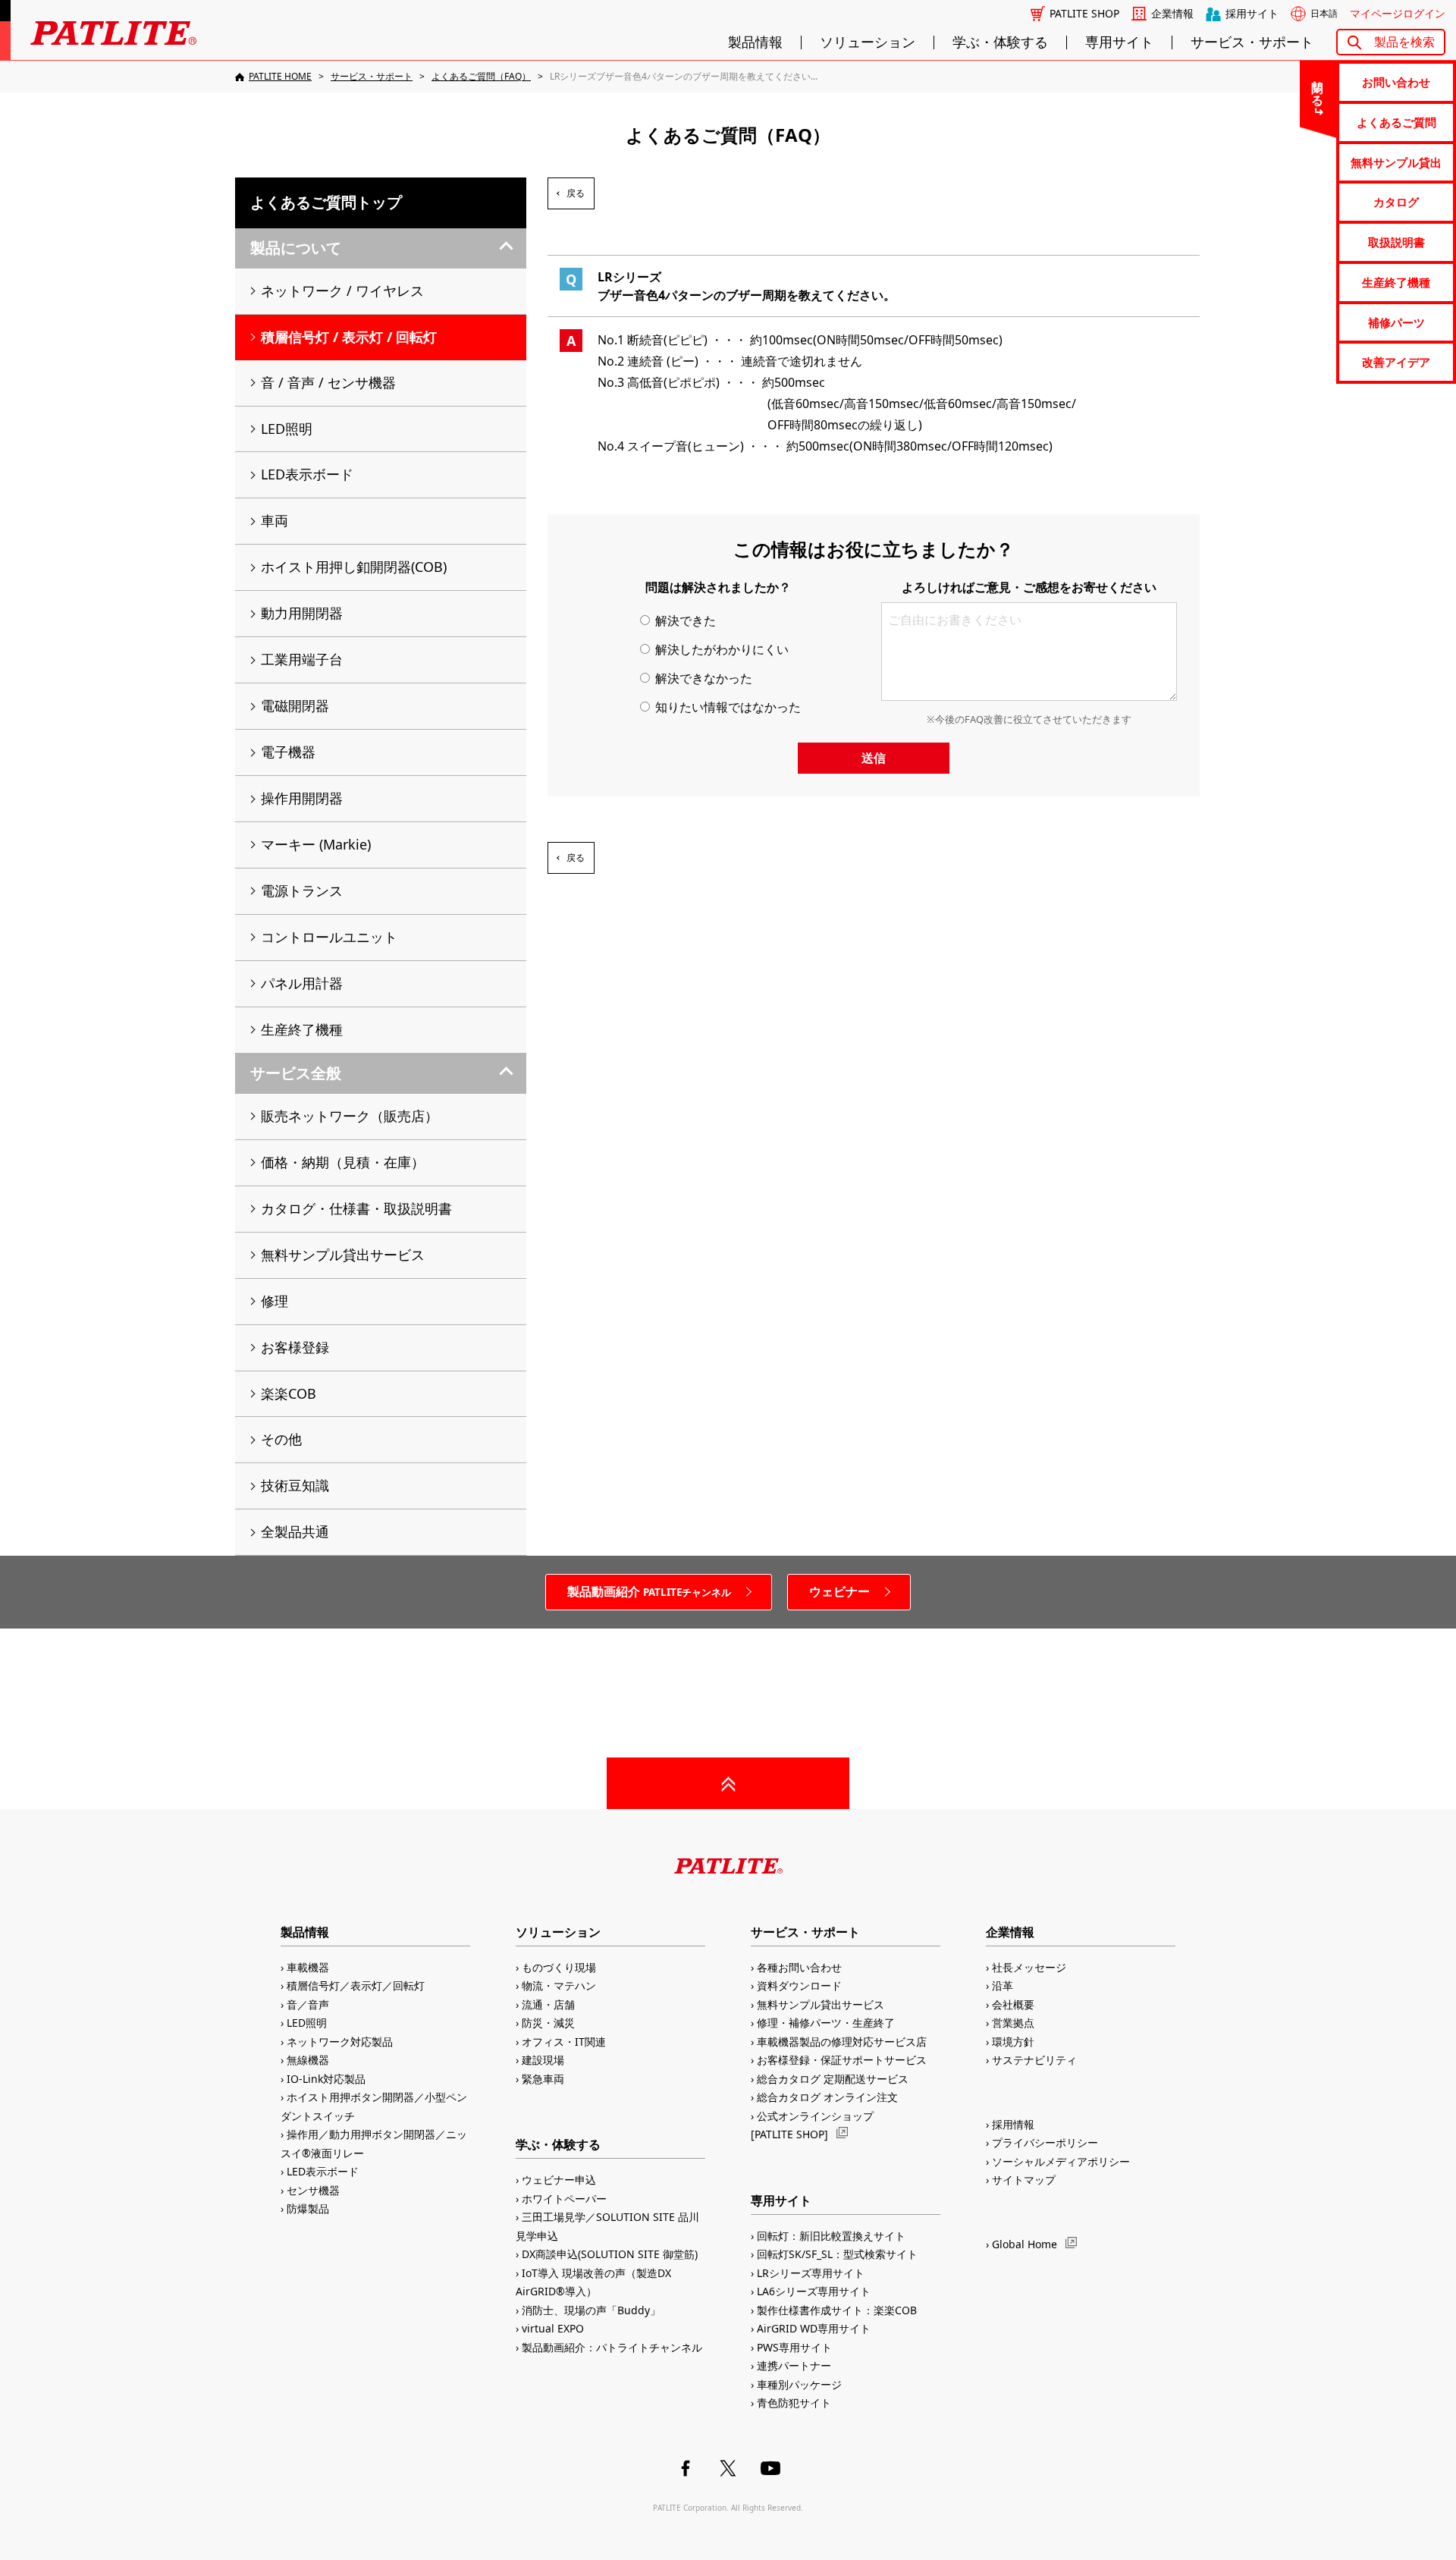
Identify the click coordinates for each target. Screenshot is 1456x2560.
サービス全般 (296, 1073)
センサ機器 (313, 2190)
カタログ (1396, 202)
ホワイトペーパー (564, 2199)
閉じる (1318, 86)
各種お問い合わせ (799, 1967)
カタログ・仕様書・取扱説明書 (356, 1208)
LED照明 (287, 429)
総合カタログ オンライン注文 (827, 2097)
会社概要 (1013, 2004)
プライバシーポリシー (1045, 2142)
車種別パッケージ (799, 2384)
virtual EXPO (553, 2328)
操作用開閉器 (302, 798)
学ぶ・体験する (1000, 42)
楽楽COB (289, 1393)
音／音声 (308, 2004)
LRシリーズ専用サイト (811, 2273)
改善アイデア (1396, 362)
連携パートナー (794, 2365)
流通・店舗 (548, 2004)
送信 (874, 758)
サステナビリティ (1034, 2060)
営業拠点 (1013, 2023)
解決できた (684, 620)
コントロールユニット (329, 937)
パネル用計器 (302, 983)
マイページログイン (1398, 14)
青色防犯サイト (794, 2403)
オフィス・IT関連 (564, 2042)
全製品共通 (295, 1531)
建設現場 (543, 2060)
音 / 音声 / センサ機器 (328, 382)
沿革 (1003, 1985)
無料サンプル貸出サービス (343, 1255)
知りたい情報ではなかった (726, 707)
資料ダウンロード (799, 1985)
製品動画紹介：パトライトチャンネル (612, 2347)
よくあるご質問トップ (326, 202)
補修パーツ (1396, 322)
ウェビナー (839, 1591)
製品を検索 (1404, 42)
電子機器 (288, 752)
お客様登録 (295, 1347)
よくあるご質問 (1396, 122)
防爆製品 (308, 2208)
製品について (296, 248)
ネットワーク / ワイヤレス (342, 291)
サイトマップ (1024, 2180)
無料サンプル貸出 (1396, 162)
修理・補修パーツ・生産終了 (826, 2023)
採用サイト (1252, 14)
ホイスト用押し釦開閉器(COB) (354, 567)
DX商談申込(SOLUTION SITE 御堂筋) (610, 2254)
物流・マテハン (559, 1985)
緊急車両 (543, 2079)
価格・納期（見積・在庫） (343, 1162)
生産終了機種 (1396, 282)
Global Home (1025, 2244)
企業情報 (1172, 14)
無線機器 (308, 2060)
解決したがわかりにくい (720, 649)
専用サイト (1119, 42)
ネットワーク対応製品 (340, 2042)
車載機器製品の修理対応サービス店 (842, 2042)
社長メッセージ (1029, 1967)
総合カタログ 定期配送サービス (833, 2079)
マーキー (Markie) (316, 844)
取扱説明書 (1396, 242)
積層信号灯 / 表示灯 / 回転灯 (349, 337)
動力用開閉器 (302, 613)
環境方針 (1013, 2042)
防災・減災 (548, 2023)
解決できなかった (702, 678)
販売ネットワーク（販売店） (350, 1116)
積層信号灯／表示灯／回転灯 (356, 1985)
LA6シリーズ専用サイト (814, 2291)
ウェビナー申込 (559, 2180)
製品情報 (755, 42)
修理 (275, 1301)
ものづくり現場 (559, 1967)
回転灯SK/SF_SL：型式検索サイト (837, 2254)
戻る (576, 193)
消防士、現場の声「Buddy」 (591, 2310)
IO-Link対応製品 (326, 2079)
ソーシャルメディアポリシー (1061, 2161)
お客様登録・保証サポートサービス (842, 2060)
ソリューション (868, 42)
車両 (275, 520)
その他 (281, 1439)
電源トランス (302, 891)
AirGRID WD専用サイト (814, 2328)
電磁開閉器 (295, 705)
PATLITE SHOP (1084, 14)
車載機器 (308, 1967)
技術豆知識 (295, 1485)
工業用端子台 (302, 659)
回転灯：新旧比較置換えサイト (831, 2236)
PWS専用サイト (794, 2347)
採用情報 (1013, 2124)
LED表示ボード (307, 474)
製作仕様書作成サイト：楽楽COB (837, 2310)
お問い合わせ (1396, 82)
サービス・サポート (1252, 42)
